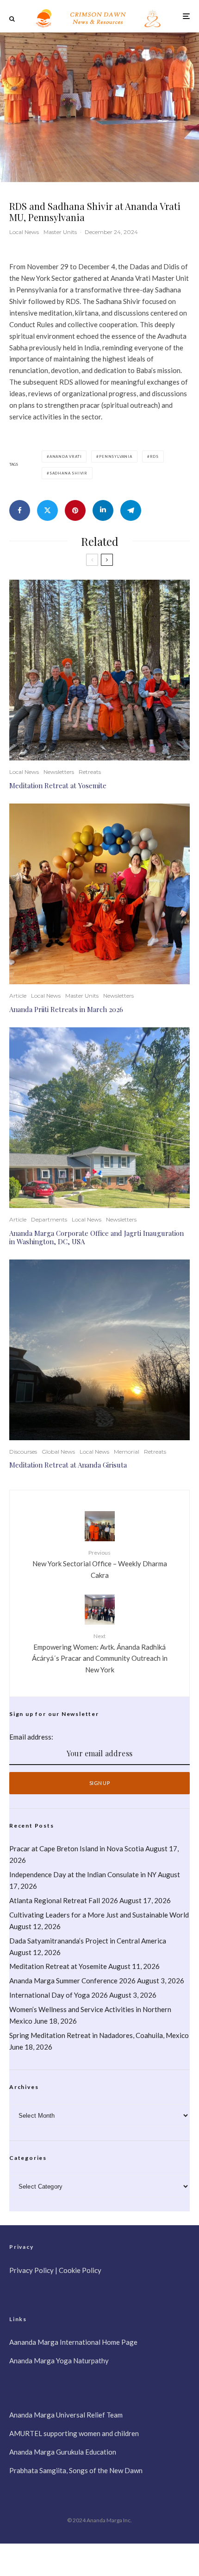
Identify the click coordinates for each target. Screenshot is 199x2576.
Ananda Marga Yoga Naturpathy (59, 2361)
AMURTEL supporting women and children (74, 2433)
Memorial (127, 1452)
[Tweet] (47, 510)
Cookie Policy (80, 2270)
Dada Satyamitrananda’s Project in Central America (88, 1941)
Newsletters (59, 772)
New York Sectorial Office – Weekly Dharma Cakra (100, 1564)
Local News (24, 232)
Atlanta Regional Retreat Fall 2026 (64, 1900)
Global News (58, 1452)
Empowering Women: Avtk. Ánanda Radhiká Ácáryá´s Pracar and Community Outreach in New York (100, 1653)
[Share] (20, 510)
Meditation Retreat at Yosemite (58, 785)
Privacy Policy (31, 2270)
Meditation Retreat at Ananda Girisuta (68, 1465)
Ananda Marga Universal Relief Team (66, 2415)
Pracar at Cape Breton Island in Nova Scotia (77, 1848)
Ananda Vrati (66, 456)
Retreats (90, 772)
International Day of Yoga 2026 (59, 1995)
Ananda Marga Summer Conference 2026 (72, 1981)
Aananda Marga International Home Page (73, 2342)
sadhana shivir (68, 473)
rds (154, 456)
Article (18, 996)
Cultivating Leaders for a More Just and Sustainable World (99, 1915)
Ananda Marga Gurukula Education (63, 2452)
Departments (49, 1219)
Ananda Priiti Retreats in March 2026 (66, 1009)
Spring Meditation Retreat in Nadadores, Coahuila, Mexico (99, 2035)
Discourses (23, 1452)
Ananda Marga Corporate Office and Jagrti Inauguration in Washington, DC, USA (96, 1237)
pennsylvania (116, 456)
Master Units (60, 232)
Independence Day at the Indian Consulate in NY (83, 1874)
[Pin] (75, 510)
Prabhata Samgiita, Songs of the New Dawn (76, 2470)
